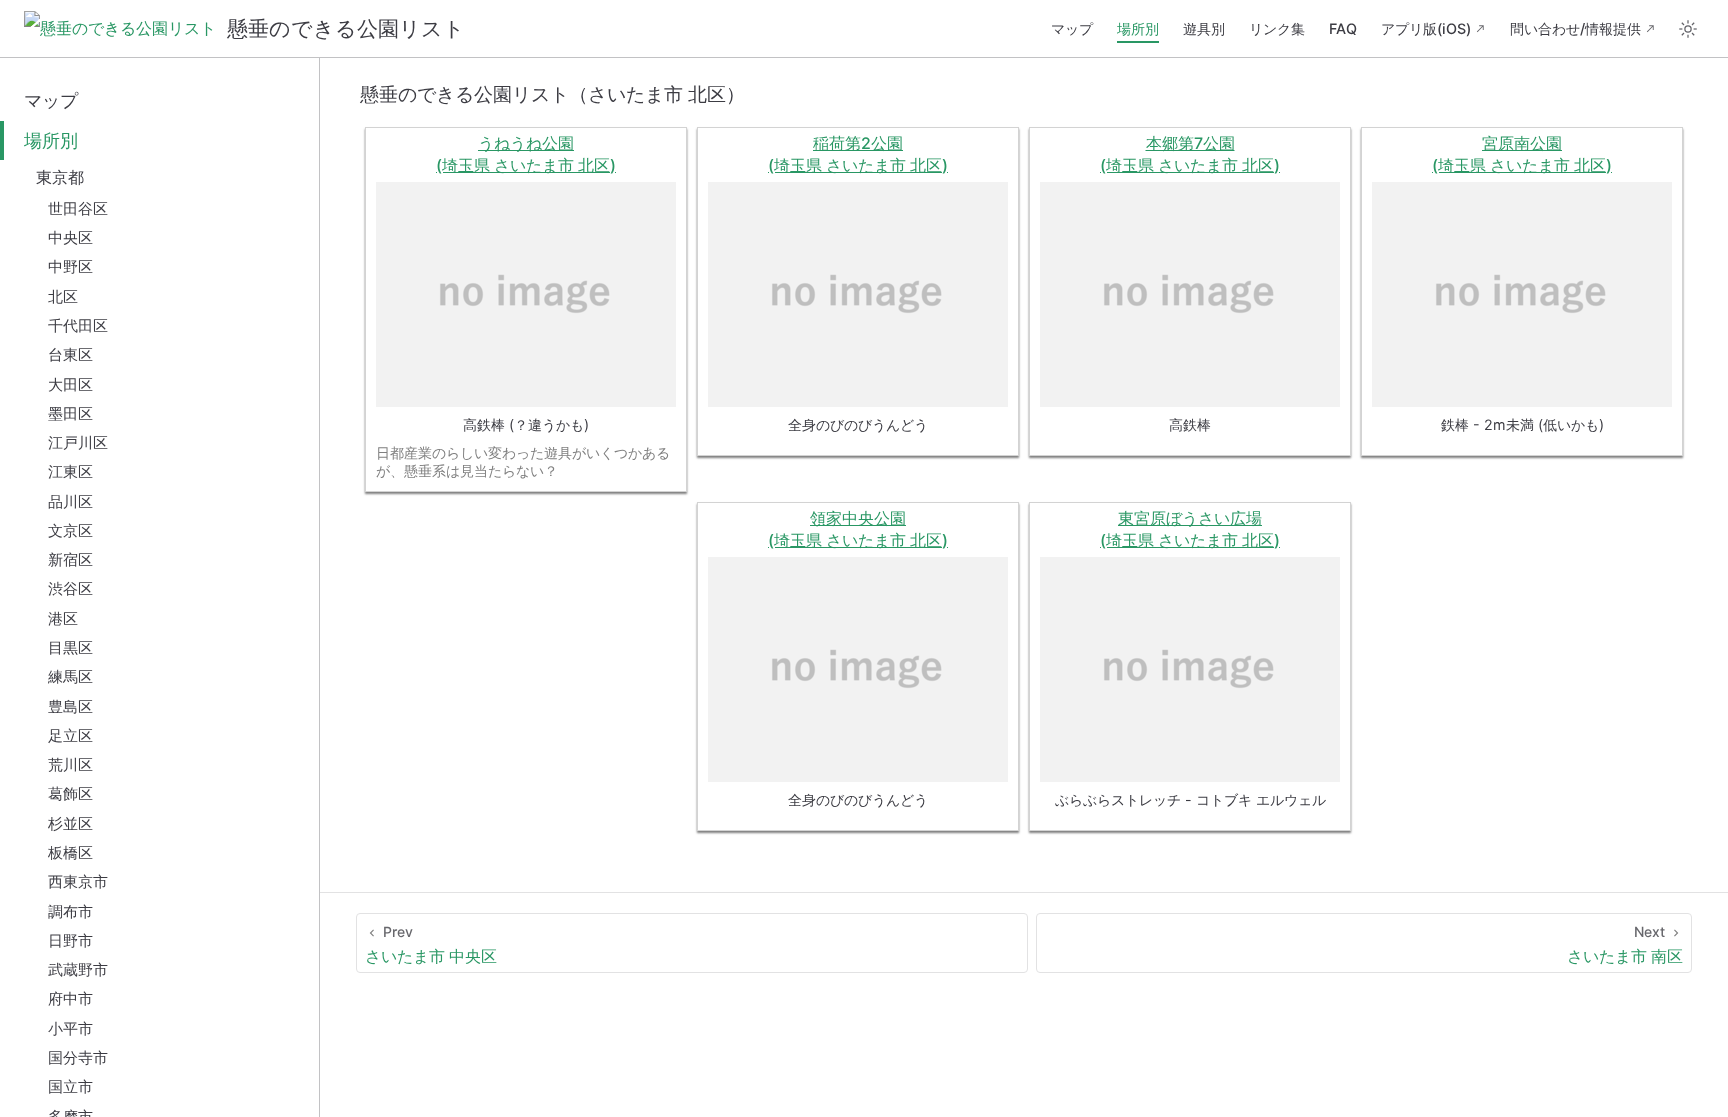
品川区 (70, 501)
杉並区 (70, 823)
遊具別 (1204, 28)
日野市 (70, 940)
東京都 (60, 177)
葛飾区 (70, 793)
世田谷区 (78, 208)
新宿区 (70, 559)
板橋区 (70, 852)
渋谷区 (70, 588)
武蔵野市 (78, 969)
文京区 (70, 530)
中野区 (70, 266)
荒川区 (70, 764)
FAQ (1343, 28)
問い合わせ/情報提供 (1575, 28)
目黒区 (70, 647)
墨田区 (70, 413)
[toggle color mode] (1688, 29)
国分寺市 (78, 1057)
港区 (63, 618)
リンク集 (1277, 28)
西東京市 (78, 881)
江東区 (70, 471)
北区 (63, 296)
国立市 (70, 1086)
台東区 (70, 354)
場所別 (1138, 28)
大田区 (70, 384)
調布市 (70, 911)
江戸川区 (78, 442)
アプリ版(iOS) (1426, 28)
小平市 (70, 1028)
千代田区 (78, 325)
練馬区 (70, 676)
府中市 (70, 998)
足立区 (70, 735)
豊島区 (70, 706)
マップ (1072, 28)
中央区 (70, 237)
